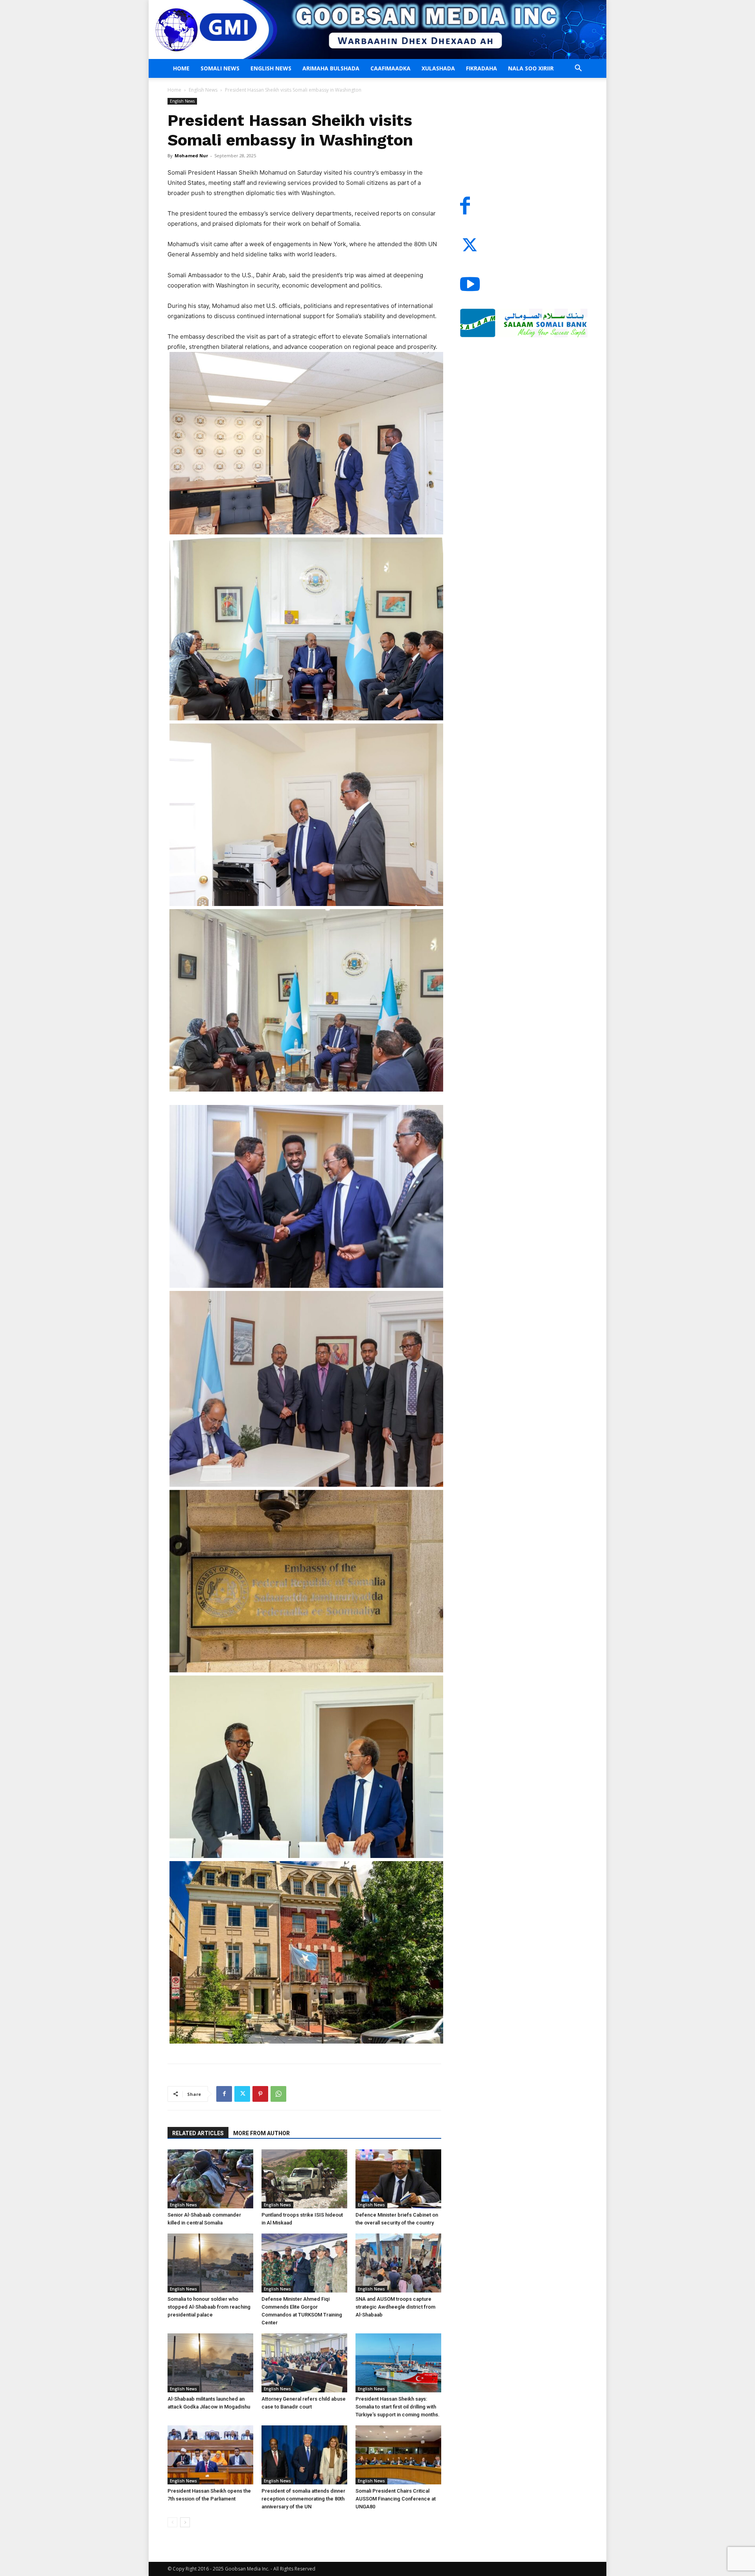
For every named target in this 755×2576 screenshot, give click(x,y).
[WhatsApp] (278, 2094)
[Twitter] (242, 2094)
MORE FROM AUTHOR (261, 2133)
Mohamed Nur (191, 156)
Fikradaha (482, 68)
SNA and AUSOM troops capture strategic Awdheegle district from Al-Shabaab (395, 2307)
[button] (578, 69)
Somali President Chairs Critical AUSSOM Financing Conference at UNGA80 (396, 2499)
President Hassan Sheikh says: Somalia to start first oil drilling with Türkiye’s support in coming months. (398, 2407)
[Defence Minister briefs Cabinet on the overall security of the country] (398, 2179)
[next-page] (185, 2522)
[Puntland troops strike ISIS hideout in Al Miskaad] (304, 2179)
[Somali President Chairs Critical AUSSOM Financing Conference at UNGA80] (398, 2455)
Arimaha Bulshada (331, 68)
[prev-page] (172, 2522)
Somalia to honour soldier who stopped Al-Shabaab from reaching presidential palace (209, 2307)
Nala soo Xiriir (531, 68)
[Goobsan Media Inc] (377, 29)
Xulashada (438, 68)
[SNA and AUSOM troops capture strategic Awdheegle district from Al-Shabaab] (398, 2263)
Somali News (220, 68)
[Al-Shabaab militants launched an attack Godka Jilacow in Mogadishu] (210, 2363)
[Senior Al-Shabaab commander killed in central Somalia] (210, 2179)
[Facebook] (224, 2094)
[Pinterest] (260, 2094)
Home (181, 68)
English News (271, 68)
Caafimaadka (390, 68)
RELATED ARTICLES (198, 2133)
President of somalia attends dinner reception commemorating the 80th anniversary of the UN (303, 2499)
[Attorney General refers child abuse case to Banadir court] (304, 2363)
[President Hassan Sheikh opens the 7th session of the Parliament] (210, 2455)
